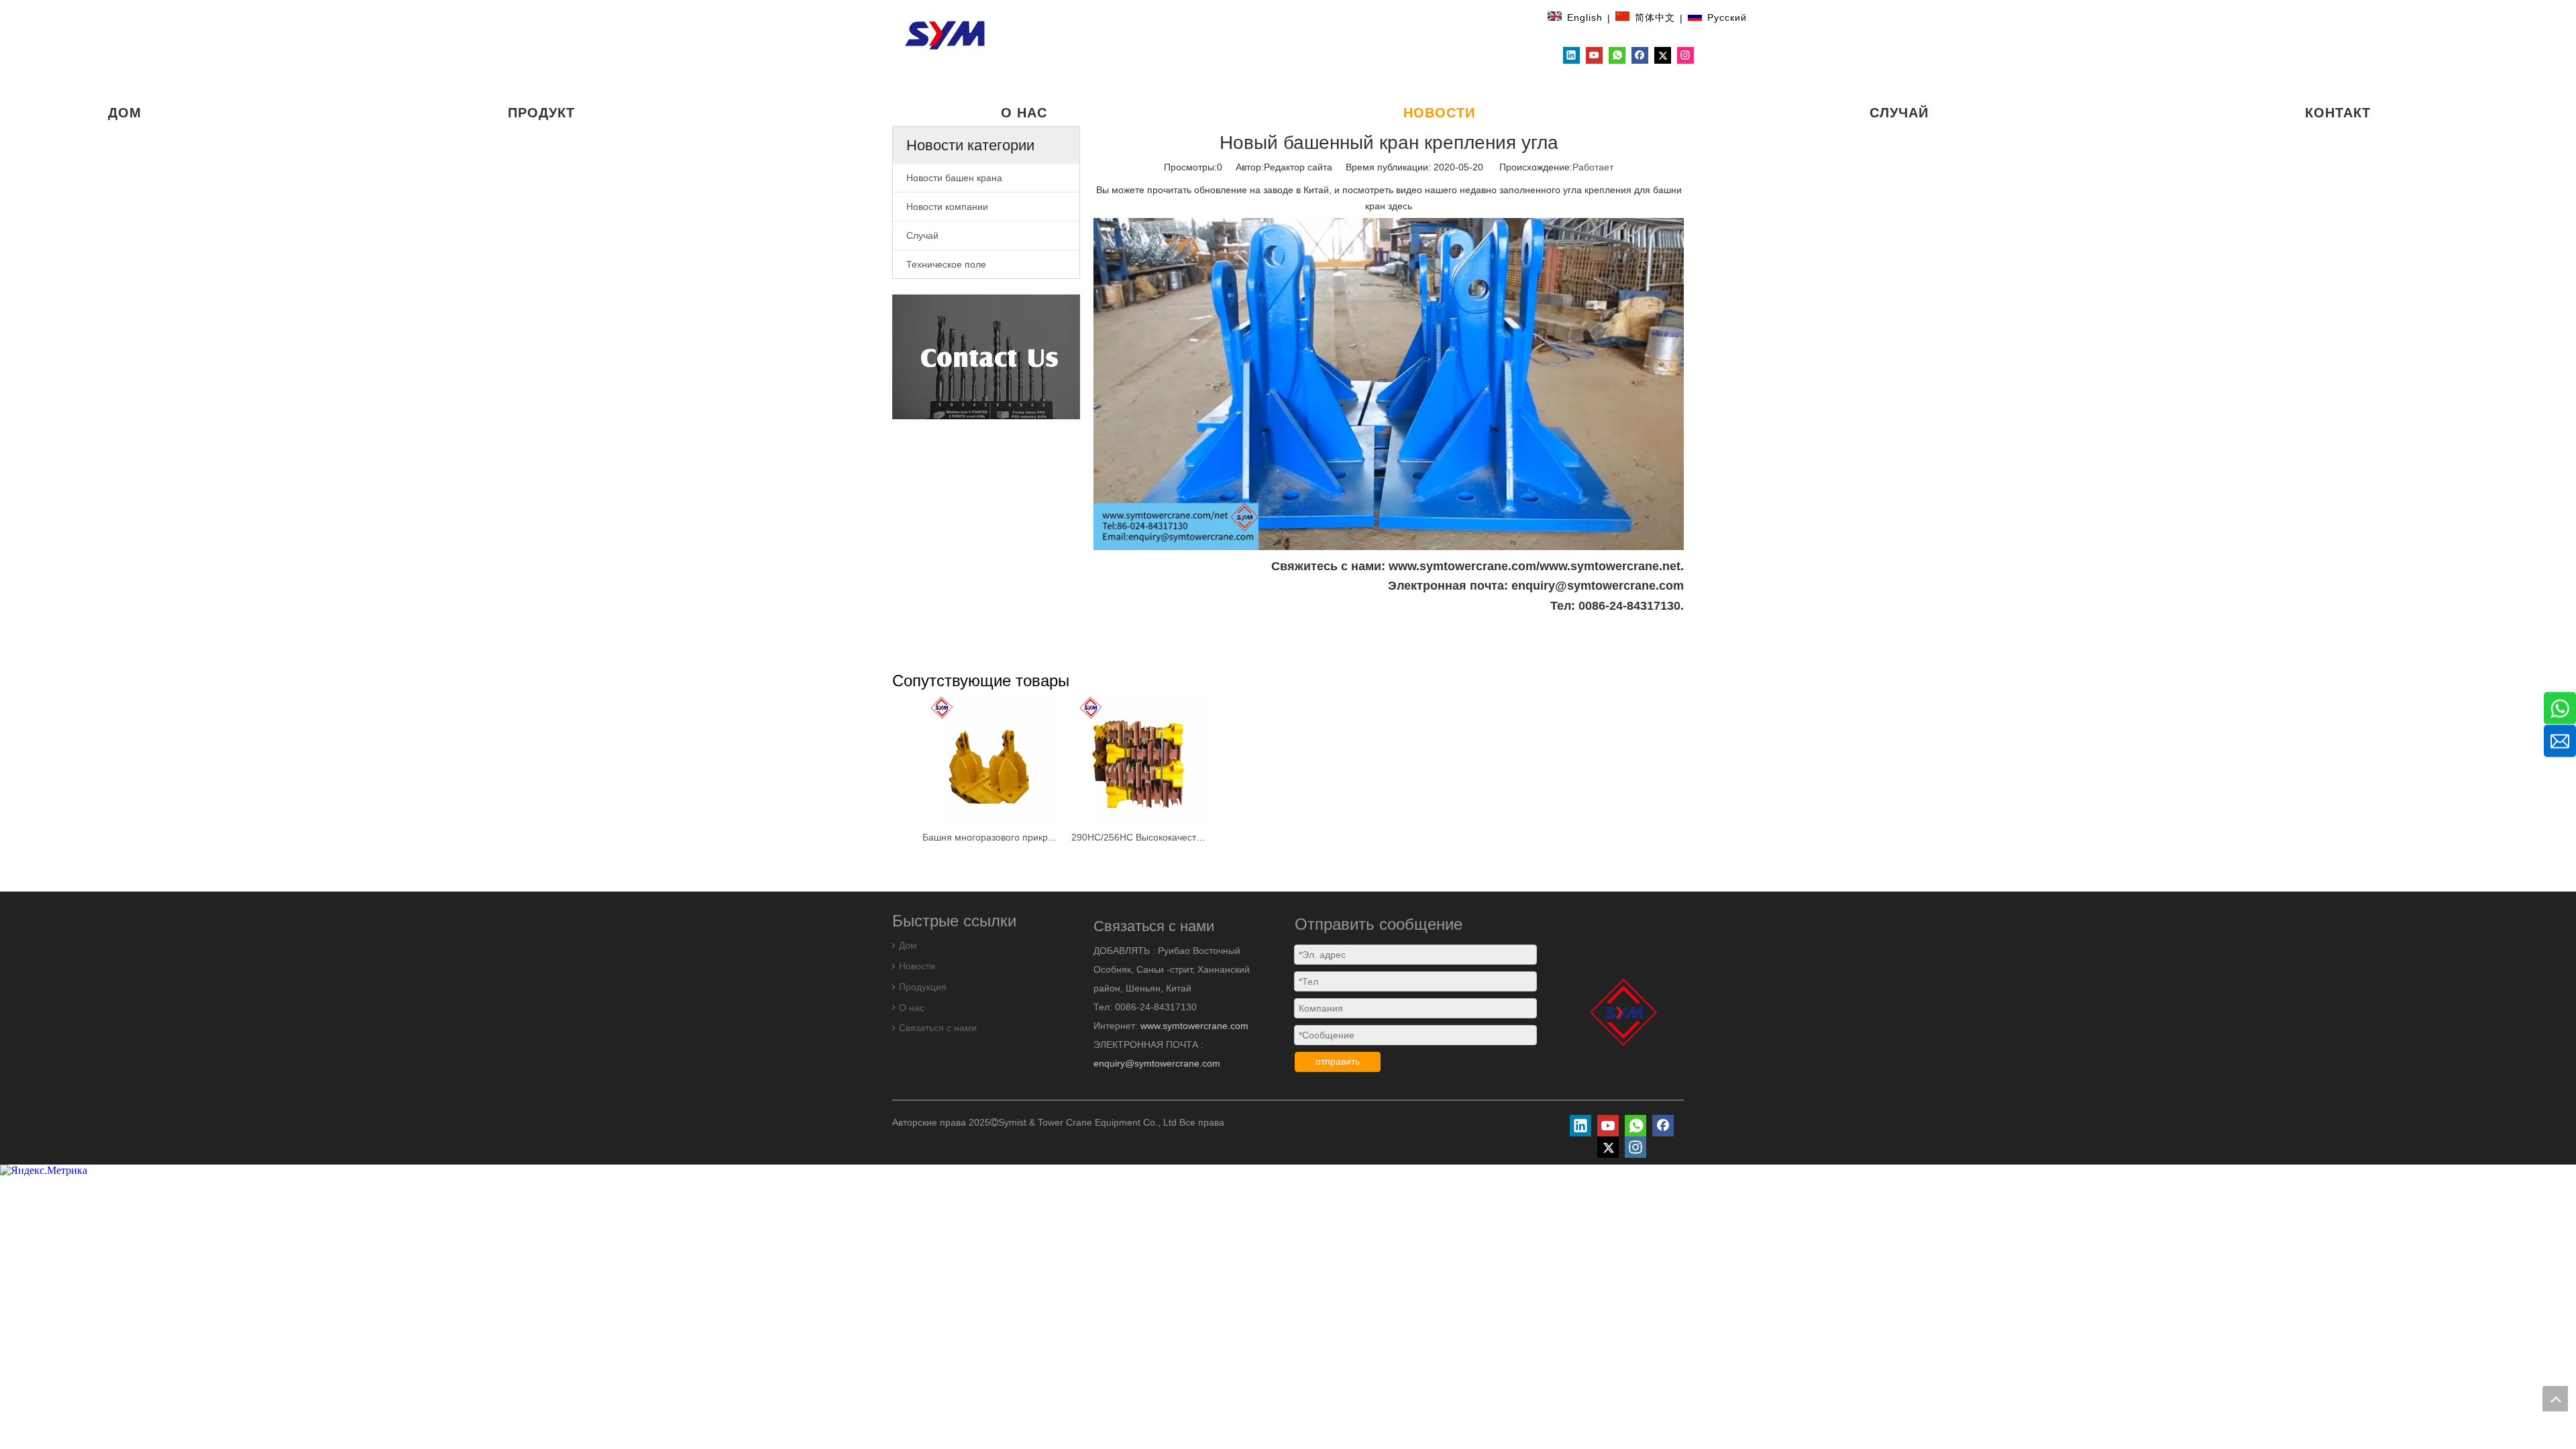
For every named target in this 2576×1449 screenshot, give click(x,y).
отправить (1338, 1061)
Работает (1593, 167)
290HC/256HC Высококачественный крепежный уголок (1139, 837)
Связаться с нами (938, 1028)
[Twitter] (1663, 55)
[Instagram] (1685, 55)
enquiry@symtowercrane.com (1157, 1063)
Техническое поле (946, 264)
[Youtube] (1594, 55)
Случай (922, 235)
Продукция (923, 987)
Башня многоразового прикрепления (990, 837)
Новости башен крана (954, 178)
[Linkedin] (1571, 55)
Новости (917, 966)
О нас (912, 1008)
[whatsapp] (1617, 55)
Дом (908, 945)
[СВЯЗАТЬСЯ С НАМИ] (986, 357)
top (2555, 1399)
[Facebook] (1640, 55)
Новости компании (947, 207)
